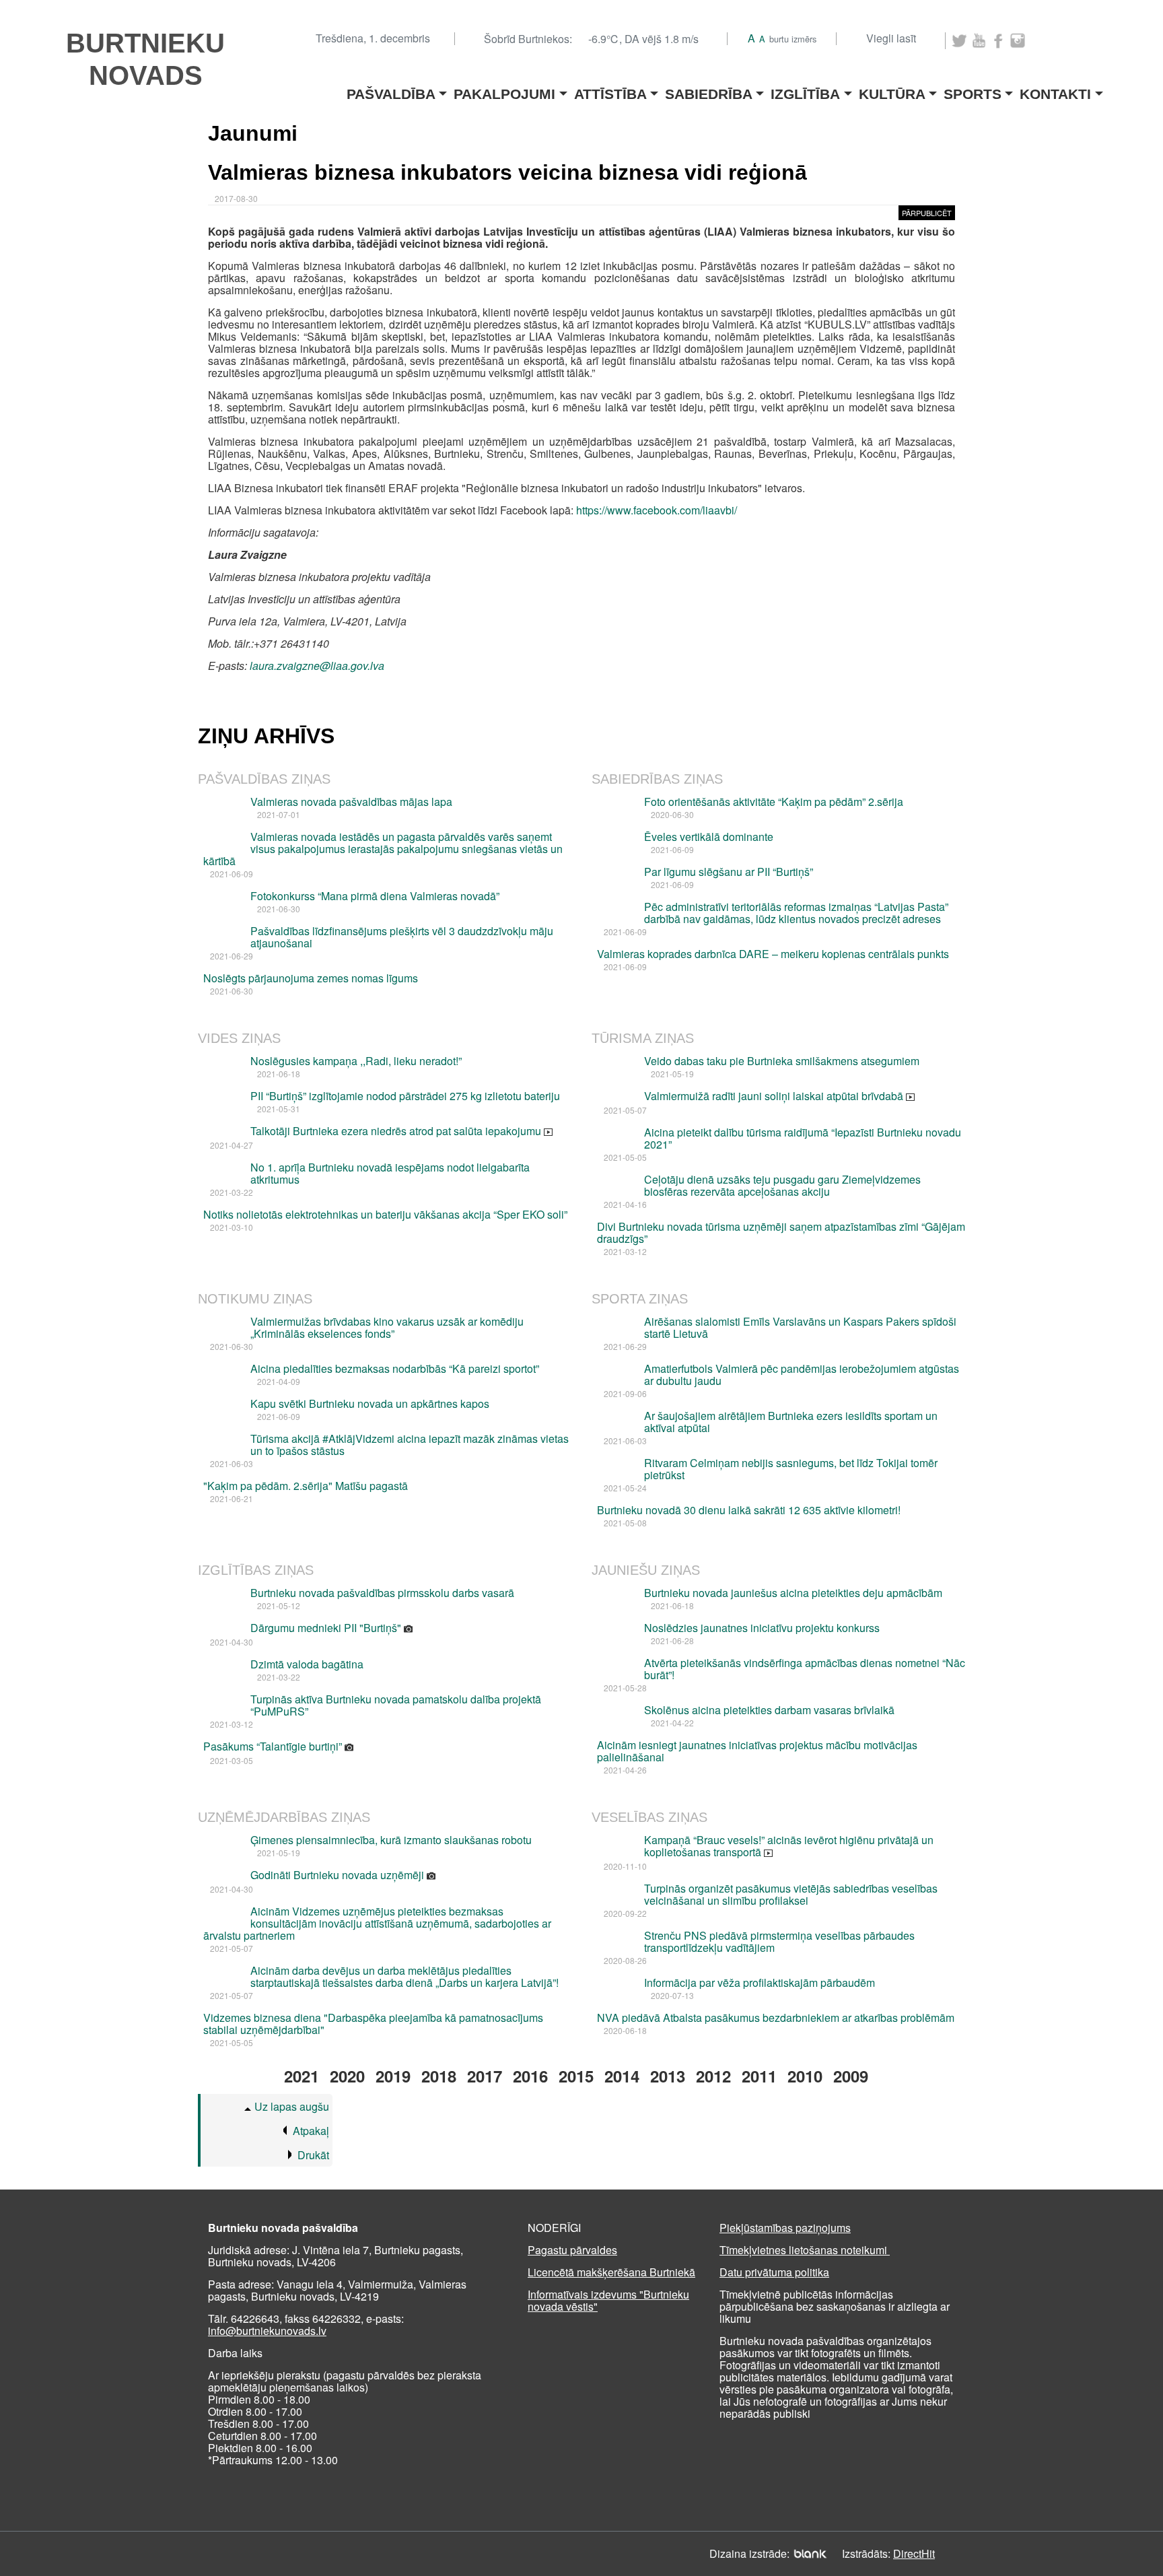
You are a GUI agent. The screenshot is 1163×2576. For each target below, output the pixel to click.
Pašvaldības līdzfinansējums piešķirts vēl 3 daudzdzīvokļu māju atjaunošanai (402, 937)
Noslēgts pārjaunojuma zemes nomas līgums (311, 978)
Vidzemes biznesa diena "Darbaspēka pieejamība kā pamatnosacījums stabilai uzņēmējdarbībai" (373, 2024)
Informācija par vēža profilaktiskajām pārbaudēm (760, 1982)
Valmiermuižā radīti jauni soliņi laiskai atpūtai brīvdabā (775, 1096)
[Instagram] (1018, 41)
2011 (759, 2076)
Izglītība (805, 90)
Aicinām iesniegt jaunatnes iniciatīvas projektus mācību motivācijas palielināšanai (757, 1751)
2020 (347, 2076)
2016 (530, 2076)
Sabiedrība (709, 90)
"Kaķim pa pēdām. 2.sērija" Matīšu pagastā (306, 1486)
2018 (439, 2076)
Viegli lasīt (891, 38)
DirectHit (914, 2553)
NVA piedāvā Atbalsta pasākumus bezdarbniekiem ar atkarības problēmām (776, 2018)
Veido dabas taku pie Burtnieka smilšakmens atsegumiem (782, 1061)
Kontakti (1055, 90)
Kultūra (892, 90)
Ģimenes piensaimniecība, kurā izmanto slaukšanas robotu (391, 1840)
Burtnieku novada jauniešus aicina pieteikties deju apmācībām (793, 1593)
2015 (576, 2076)
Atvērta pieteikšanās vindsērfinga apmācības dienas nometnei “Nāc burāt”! (805, 1669)
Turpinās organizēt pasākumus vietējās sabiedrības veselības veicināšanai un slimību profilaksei (791, 1894)
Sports (973, 90)
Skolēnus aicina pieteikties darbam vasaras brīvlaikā (769, 1710)
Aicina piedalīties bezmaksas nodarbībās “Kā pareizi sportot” (395, 1368)
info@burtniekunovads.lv (267, 2331)
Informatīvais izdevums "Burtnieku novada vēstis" (608, 2300)
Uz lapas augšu (292, 2106)
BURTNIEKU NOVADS (145, 59)
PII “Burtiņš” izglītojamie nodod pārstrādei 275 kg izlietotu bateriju (405, 1096)
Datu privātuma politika (774, 2272)
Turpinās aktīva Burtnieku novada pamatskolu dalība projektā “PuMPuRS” (396, 1705)
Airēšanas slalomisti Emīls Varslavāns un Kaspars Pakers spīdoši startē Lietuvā (800, 1327)
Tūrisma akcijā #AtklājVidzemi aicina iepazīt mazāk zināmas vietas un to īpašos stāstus (410, 1445)
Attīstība (610, 90)
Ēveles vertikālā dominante (709, 837)
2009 (851, 2076)
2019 (393, 2076)
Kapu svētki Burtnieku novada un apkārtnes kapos (370, 1403)
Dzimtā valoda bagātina (307, 1664)
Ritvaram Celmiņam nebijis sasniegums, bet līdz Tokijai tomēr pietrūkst (791, 1469)
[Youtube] (979, 41)
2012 (713, 2076)
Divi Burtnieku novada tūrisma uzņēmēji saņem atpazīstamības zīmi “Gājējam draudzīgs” (781, 1232)
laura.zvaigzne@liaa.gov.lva (317, 666)
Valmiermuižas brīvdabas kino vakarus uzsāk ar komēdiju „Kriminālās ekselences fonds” (387, 1327)
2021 (302, 2076)
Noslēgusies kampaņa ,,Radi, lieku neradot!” (356, 1061)
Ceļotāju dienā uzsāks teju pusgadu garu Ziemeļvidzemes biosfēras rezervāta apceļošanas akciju (782, 1185)
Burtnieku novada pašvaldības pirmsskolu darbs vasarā (382, 1593)
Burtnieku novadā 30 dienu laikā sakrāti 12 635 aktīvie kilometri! (749, 1510)
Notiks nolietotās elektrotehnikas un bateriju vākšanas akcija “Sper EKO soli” (385, 1214)
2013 (668, 2076)
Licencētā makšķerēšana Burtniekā (611, 2272)
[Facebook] (998, 41)
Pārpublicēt (927, 213)
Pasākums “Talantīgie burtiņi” (274, 1746)
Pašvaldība (391, 90)
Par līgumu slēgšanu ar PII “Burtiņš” (729, 872)
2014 (622, 2076)
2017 (485, 2076)
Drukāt (313, 2155)
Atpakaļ (311, 2131)
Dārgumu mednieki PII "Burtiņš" (327, 1628)
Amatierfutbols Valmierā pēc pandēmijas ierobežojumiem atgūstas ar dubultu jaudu (802, 1375)
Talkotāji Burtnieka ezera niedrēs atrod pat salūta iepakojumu (397, 1131)
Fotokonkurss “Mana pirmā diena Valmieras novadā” (375, 896)
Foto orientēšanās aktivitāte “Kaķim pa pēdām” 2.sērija (774, 802)
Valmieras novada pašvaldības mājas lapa (351, 802)
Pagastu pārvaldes (572, 2250)
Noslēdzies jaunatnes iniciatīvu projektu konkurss (762, 1628)
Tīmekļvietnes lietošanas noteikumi (805, 2250)
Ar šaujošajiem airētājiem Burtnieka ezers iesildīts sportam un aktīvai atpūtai (791, 1422)
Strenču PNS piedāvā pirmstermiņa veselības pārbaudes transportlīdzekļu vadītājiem (779, 1941)
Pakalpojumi (504, 90)
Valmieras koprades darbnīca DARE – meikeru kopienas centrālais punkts (773, 954)
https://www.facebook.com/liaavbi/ (657, 510)
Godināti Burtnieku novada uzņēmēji (339, 1875)
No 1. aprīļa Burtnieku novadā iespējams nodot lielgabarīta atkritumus (390, 1173)
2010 (805, 2076)
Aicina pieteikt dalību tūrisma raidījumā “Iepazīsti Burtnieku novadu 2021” (803, 1138)
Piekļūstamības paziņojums (785, 2228)
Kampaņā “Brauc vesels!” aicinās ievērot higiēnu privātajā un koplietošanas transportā (789, 1846)
